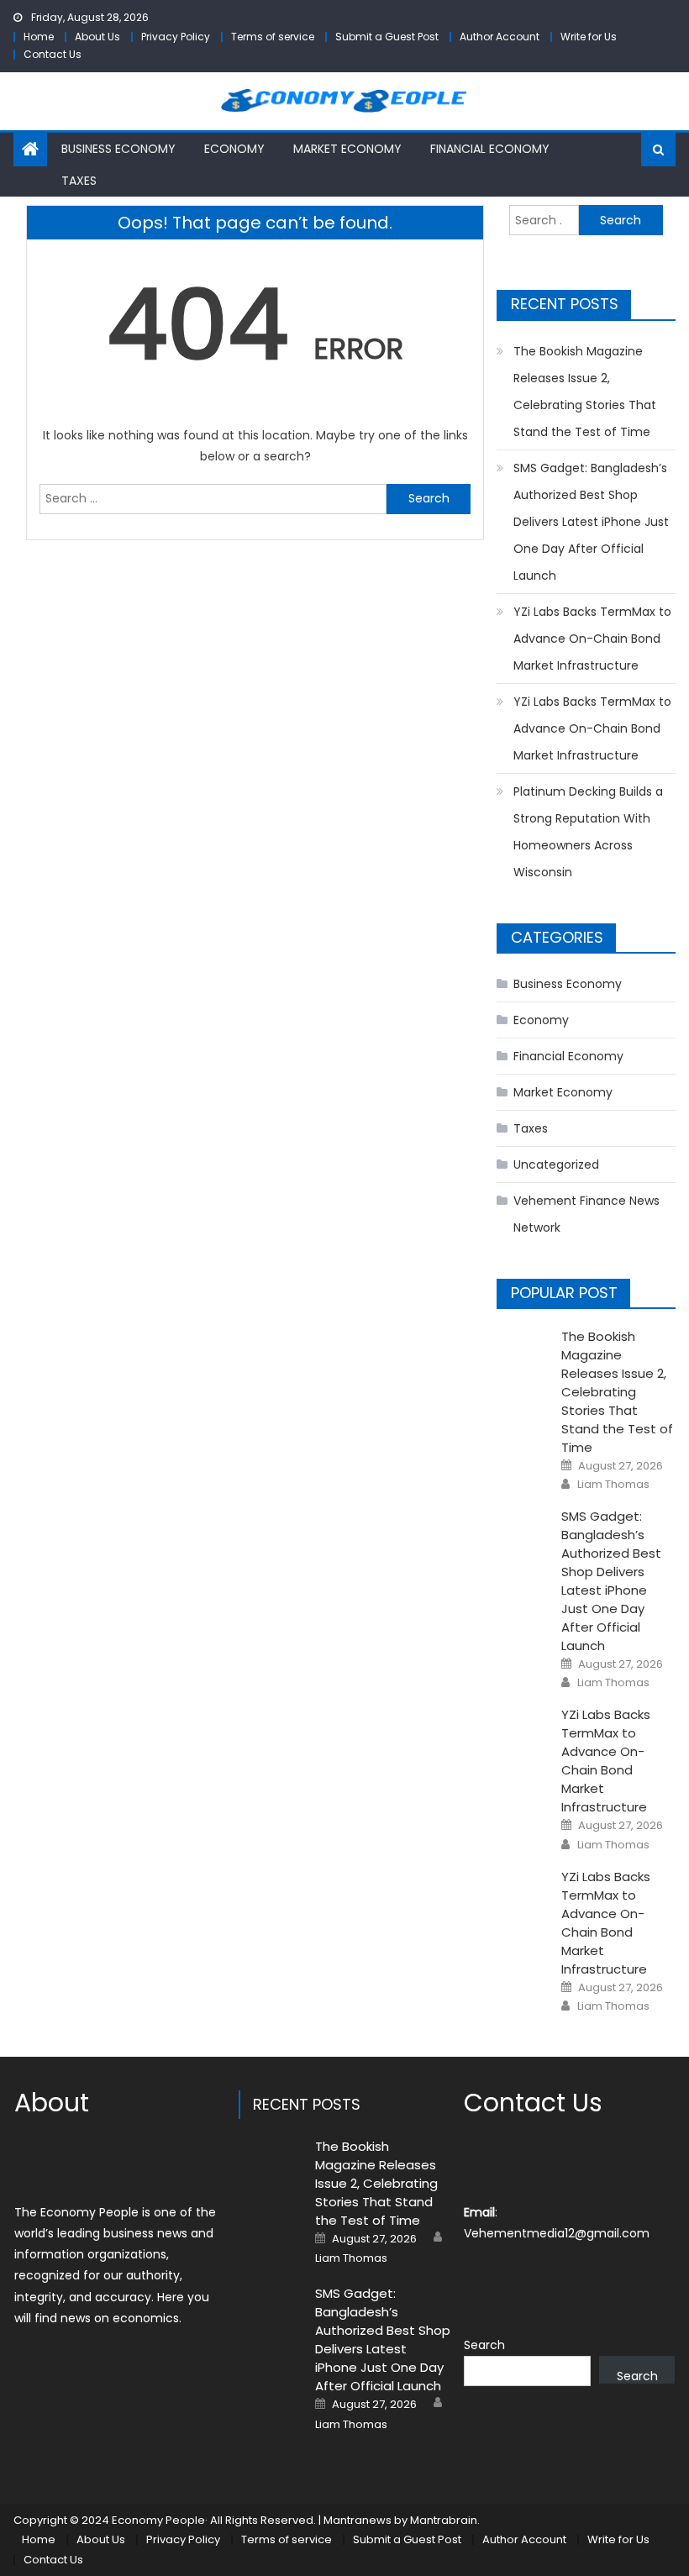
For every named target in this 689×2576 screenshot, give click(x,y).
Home (39, 37)
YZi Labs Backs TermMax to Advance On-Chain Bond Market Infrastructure (592, 639)
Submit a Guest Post (387, 37)
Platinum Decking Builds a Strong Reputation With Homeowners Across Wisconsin (588, 832)
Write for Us (589, 37)
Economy (234, 149)
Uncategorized (556, 1164)
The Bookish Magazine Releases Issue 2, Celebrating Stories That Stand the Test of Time (585, 392)
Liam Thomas (613, 1485)
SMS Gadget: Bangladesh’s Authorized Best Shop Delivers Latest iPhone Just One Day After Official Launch (591, 522)
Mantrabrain (444, 2520)
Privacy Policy (176, 37)
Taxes (79, 181)
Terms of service (273, 37)
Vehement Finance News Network (586, 1214)
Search (484, 2345)
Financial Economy (490, 149)
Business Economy (118, 149)
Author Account (500, 37)
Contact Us (53, 54)
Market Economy (347, 149)
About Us (97, 37)
